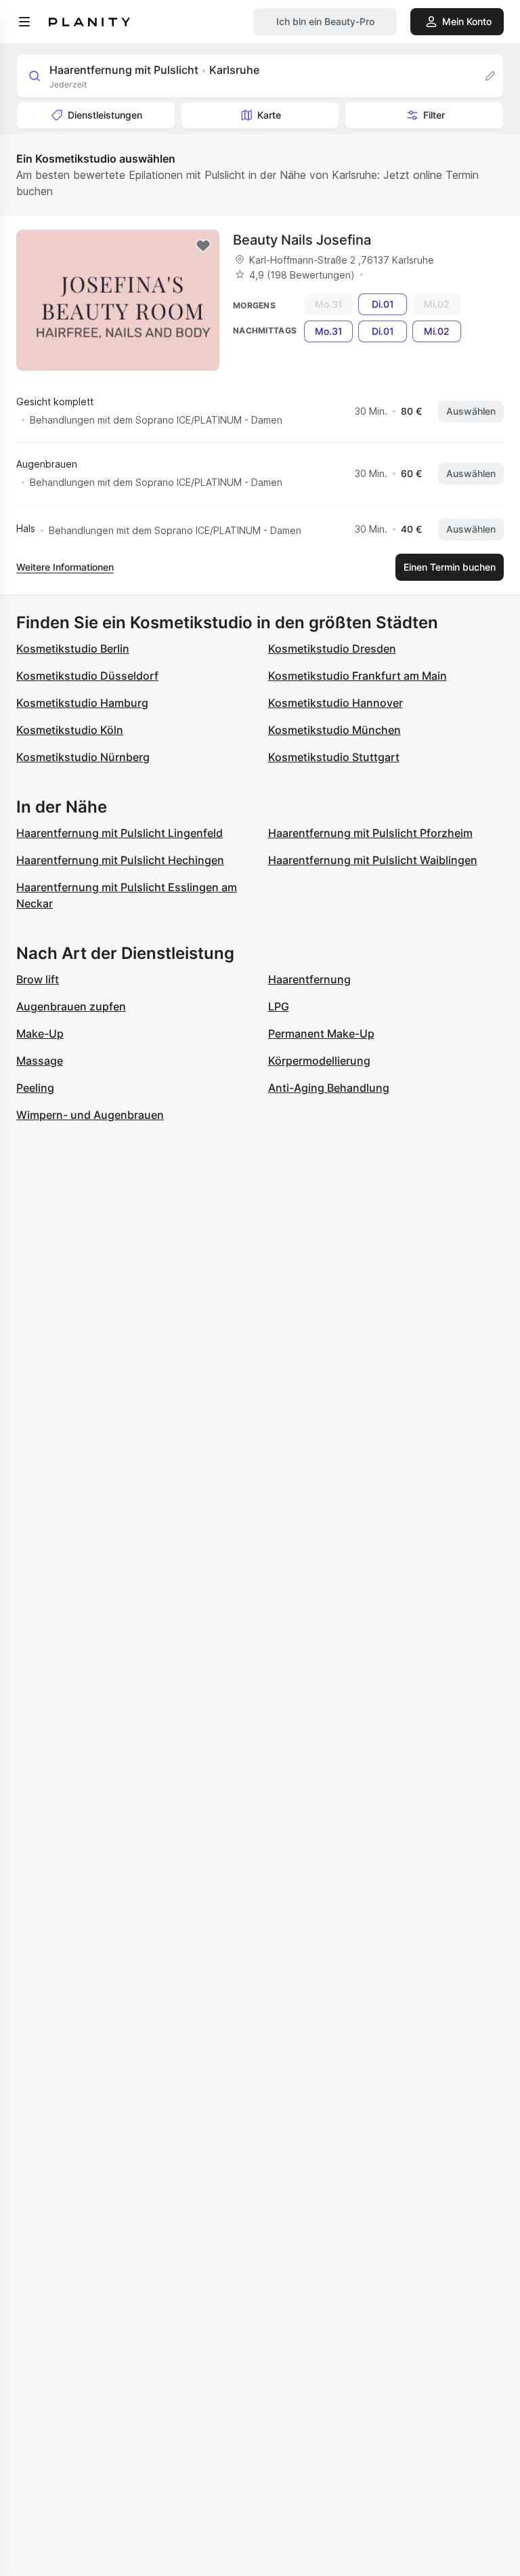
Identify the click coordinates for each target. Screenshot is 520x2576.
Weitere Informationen (65, 567)
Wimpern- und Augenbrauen (90, 1115)
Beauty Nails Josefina (302, 240)
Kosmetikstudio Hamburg (82, 703)
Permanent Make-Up (321, 1034)
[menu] (24, 22)
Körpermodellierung (319, 1061)
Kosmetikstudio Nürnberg (83, 757)
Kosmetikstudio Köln (70, 730)
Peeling (35, 1088)
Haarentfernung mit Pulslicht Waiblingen (373, 860)
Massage (40, 1061)
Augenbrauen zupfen (71, 1006)
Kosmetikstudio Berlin (73, 649)
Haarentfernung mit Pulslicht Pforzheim (370, 833)
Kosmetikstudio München (334, 730)
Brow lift (38, 979)
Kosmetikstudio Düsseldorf (87, 676)
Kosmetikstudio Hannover (335, 703)
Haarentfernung (309, 979)
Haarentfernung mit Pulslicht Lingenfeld (120, 833)
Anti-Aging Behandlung (329, 1088)
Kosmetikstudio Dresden (332, 649)
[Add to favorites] (203, 246)
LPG (279, 1006)
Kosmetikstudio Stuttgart (334, 757)
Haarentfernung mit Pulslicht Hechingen (120, 860)
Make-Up (40, 1034)
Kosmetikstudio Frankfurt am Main (357, 676)
